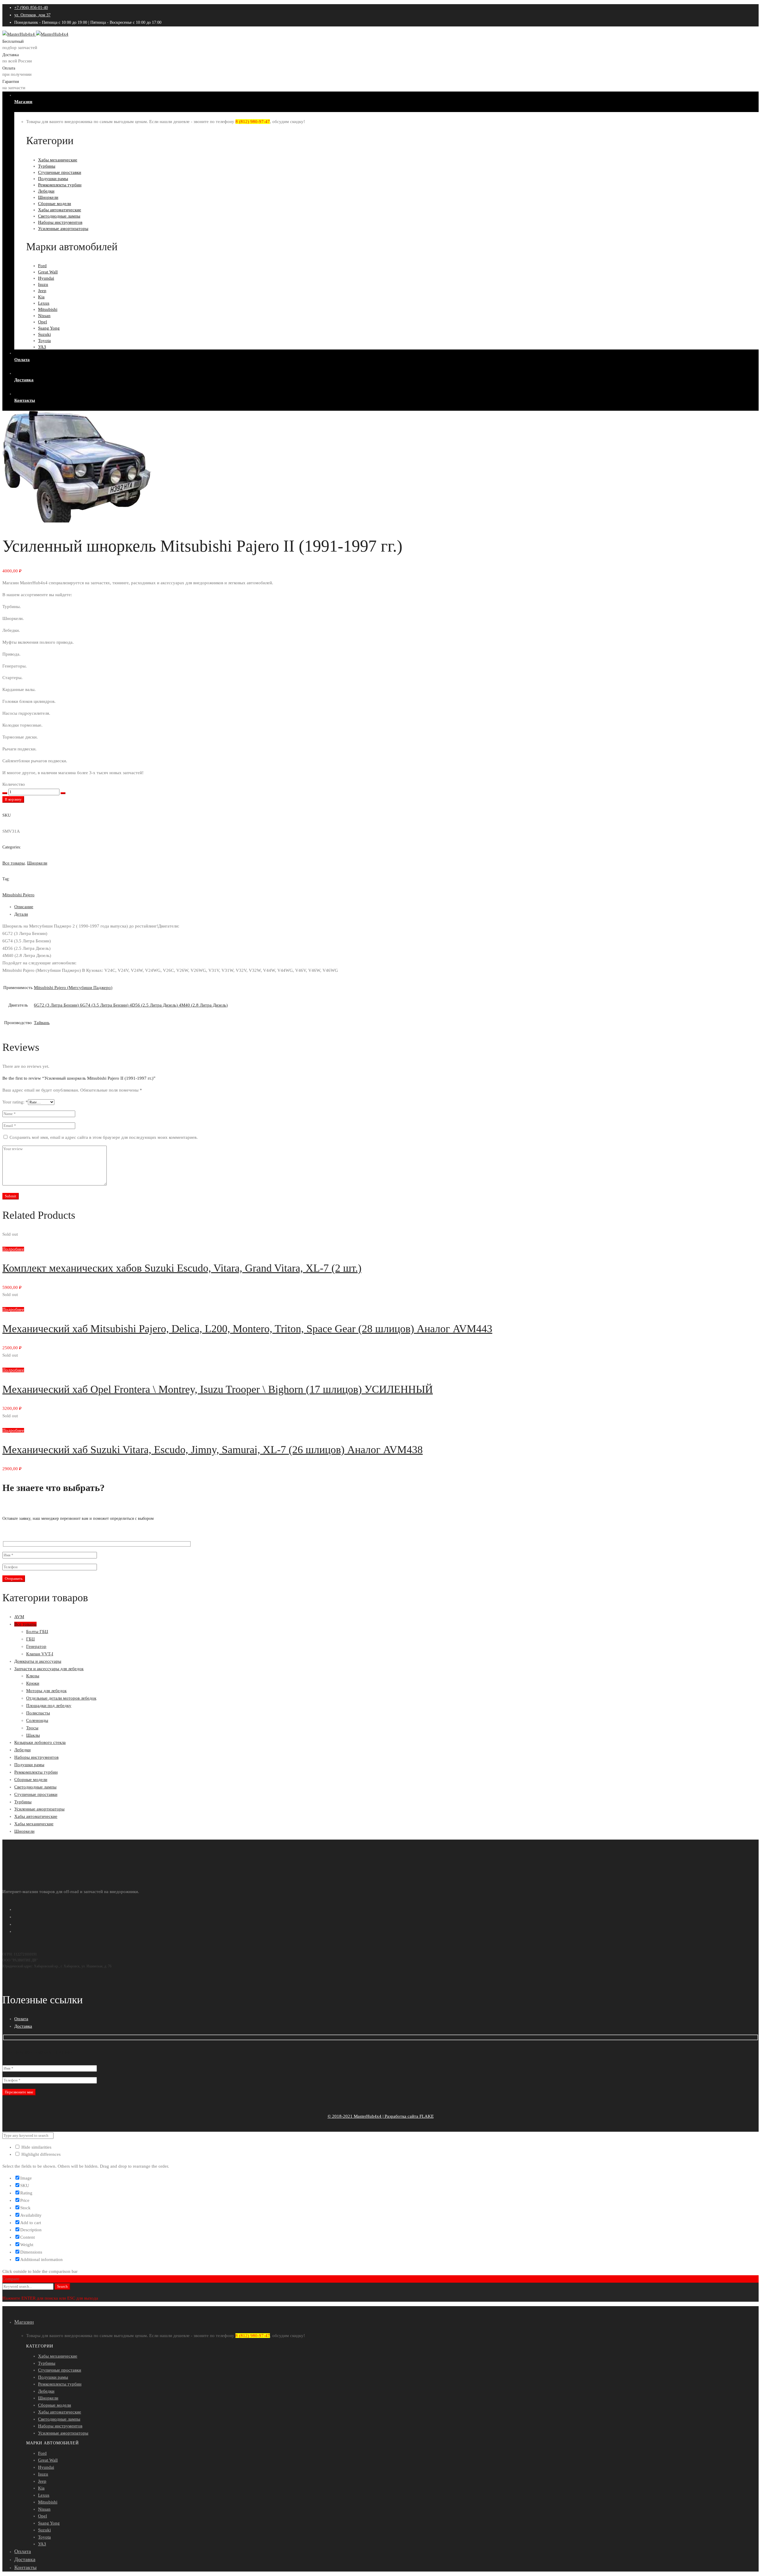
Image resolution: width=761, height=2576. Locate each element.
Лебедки (22, 1750)
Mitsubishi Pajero (18, 895)
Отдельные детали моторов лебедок (61, 1698)
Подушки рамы (29, 1765)
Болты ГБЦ (37, 1632)
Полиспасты (38, 1713)
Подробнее (13, 1249)
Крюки (33, 1683)
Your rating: (15, 1102)
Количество (14, 784)
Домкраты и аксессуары (38, 1661)
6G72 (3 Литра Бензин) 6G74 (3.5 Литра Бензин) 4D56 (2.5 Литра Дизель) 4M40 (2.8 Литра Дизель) (131, 1005)
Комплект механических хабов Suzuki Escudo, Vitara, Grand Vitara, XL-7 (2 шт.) (182, 1268)
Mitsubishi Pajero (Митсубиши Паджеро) (73, 988)
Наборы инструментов (36, 1757)
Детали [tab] (21, 914)
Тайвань (42, 1023)
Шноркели (37, 863)
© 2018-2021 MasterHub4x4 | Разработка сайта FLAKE (381, 2116)
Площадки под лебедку (49, 1706)
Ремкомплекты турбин (36, 1772)
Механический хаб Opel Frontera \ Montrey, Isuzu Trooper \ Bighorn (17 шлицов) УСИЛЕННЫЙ (218, 1389)
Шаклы (33, 1735)
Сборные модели (31, 1780)
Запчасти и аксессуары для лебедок (49, 1669)
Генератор (36, 1646)
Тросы (32, 1728)
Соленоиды (37, 1720)
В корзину (13, 799)
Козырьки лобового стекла (40, 1742)
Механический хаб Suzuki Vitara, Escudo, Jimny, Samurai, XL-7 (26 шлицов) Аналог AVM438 (213, 1450)
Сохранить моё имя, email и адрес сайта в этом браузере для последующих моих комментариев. (104, 1137)
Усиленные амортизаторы (39, 1809)
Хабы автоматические (36, 1816)
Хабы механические (34, 1824)
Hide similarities (36, 2147)
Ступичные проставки (36, 1794)
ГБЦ (30, 1639)
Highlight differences (40, 2154)
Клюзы (33, 1676)
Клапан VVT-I (40, 1654)
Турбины (23, 1802)
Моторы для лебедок (46, 1691)
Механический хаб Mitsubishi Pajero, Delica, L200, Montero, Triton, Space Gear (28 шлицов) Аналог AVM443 (247, 1329)
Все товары (14, 863)
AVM (19, 1617)
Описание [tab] (24, 907)
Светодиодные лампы (35, 1787)
